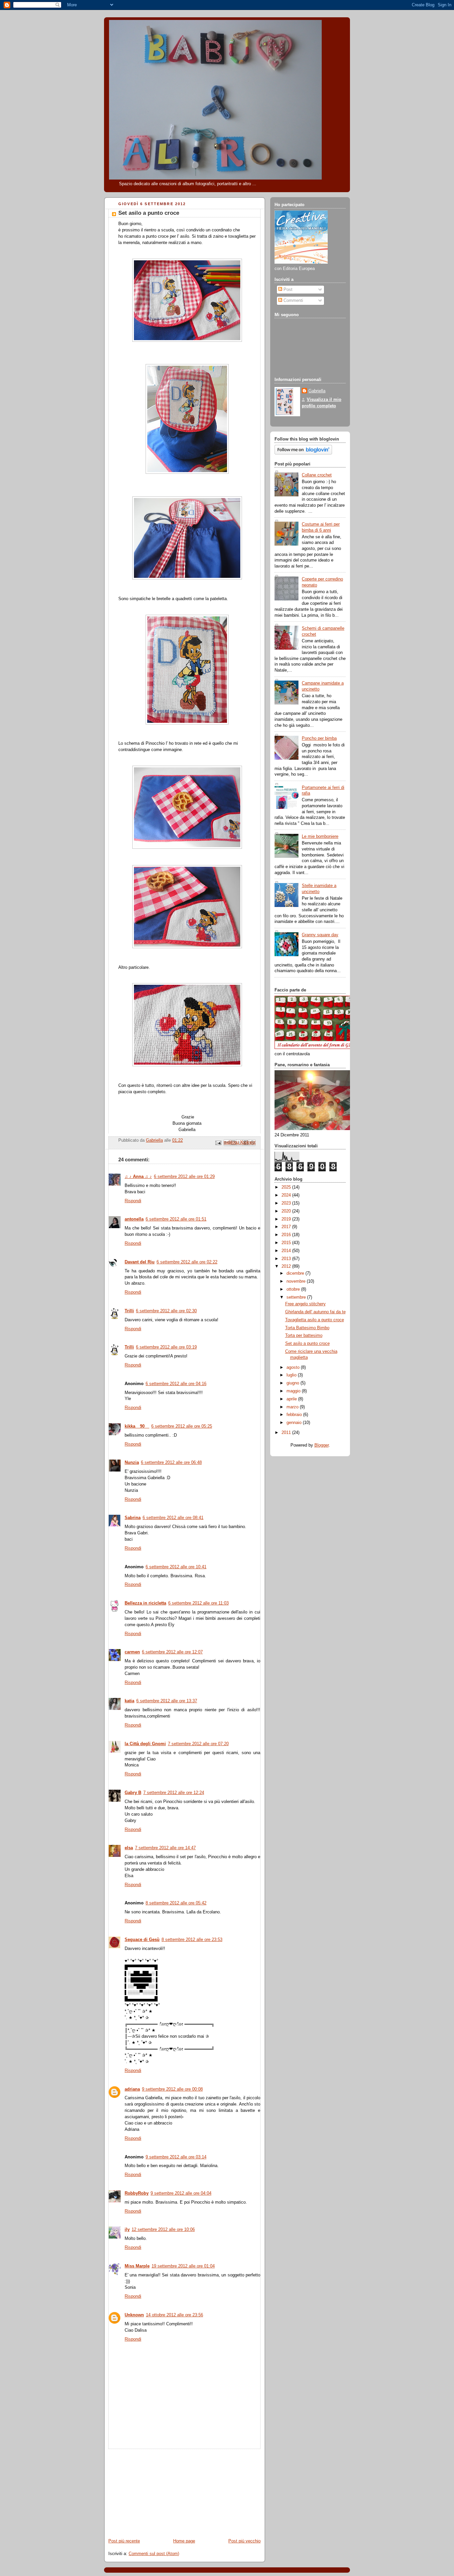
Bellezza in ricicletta (145, 1603)
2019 (287, 1219)
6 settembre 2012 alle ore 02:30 (166, 1311)
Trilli (129, 1311)
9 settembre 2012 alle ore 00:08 (172, 2089)
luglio (292, 1375)
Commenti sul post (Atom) (154, 2554)
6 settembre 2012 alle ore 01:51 (176, 1219)
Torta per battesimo (304, 1336)
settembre (297, 1297)
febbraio (295, 1415)
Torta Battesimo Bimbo (307, 1328)
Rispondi (133, 1201)
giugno (293, 1383)
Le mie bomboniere (320, 837)
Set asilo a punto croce (307, 1344)
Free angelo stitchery (305, 1304)
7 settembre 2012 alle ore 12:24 (174, 1793)
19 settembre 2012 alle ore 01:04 (183, 2266)
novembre (297, 1281)
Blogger (322, 1445)
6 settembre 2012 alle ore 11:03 (198, 1603)
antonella (134, 1219)
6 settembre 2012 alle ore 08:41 (173, 1518)
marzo (293, 1407)
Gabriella (317, 391)
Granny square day (320, 935)
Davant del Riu (140, 1262)
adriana (132, 2089)
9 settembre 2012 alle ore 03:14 (176, 2157)
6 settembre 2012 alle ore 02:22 (187, 1262)
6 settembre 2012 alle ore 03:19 (166, 1347)
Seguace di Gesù (142, 1940)
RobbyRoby (137, 2193)
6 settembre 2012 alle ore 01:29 (184, 1177)
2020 (287, 1211)
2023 (287, 1203)
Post (287, 290)
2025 (287, 1187)
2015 (287, 1243)
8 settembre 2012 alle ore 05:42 (176, 1903)
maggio (294, 1391)
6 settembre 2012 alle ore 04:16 (176, 1384)
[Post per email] (218, 1142)
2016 (287, 1235)
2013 (287, 1259)
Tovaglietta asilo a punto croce (315, 1320)
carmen (132, 1652)
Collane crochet (317, 475)
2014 (287, 1251)
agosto (294, 1367)
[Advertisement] (154, 2491)
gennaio (295, 1423)
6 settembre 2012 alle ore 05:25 (182, 1426)
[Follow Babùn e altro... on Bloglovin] (303, 453)
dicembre (296, 1273)
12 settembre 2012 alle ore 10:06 (163, 2230)
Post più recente (124, 2541)
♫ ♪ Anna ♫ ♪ (138, 1177)
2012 (287, 1266)
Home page (184, 2541)
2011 (287, 1433)
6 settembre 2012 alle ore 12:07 (172, 1652)
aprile (292, 1399)
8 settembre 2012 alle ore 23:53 (192, 1940)
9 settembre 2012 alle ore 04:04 (181, 2193)
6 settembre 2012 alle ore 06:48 (171, 1463)
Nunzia (132, 1463)
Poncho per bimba (319, 738)
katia (129, 1701)
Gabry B (133, 1793)
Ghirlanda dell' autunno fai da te (315, 1312)
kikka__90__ (137, 1426)
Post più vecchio (244, 2541)
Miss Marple (137, 2266)
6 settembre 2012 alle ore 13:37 (167, 1701)
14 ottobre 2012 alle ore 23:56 (174, 2315)
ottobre (294, 1289)
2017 (287, 1227)
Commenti (293, 301)
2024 (287, 1195)
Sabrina (133, 1518)
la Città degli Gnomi (145, 1744)
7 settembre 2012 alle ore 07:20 (198, 1744)
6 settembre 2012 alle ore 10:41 (176, 1567)
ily (127, 2230)
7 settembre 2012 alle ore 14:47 (165, 1848)
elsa (129, 1848)
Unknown (134, 2315)
